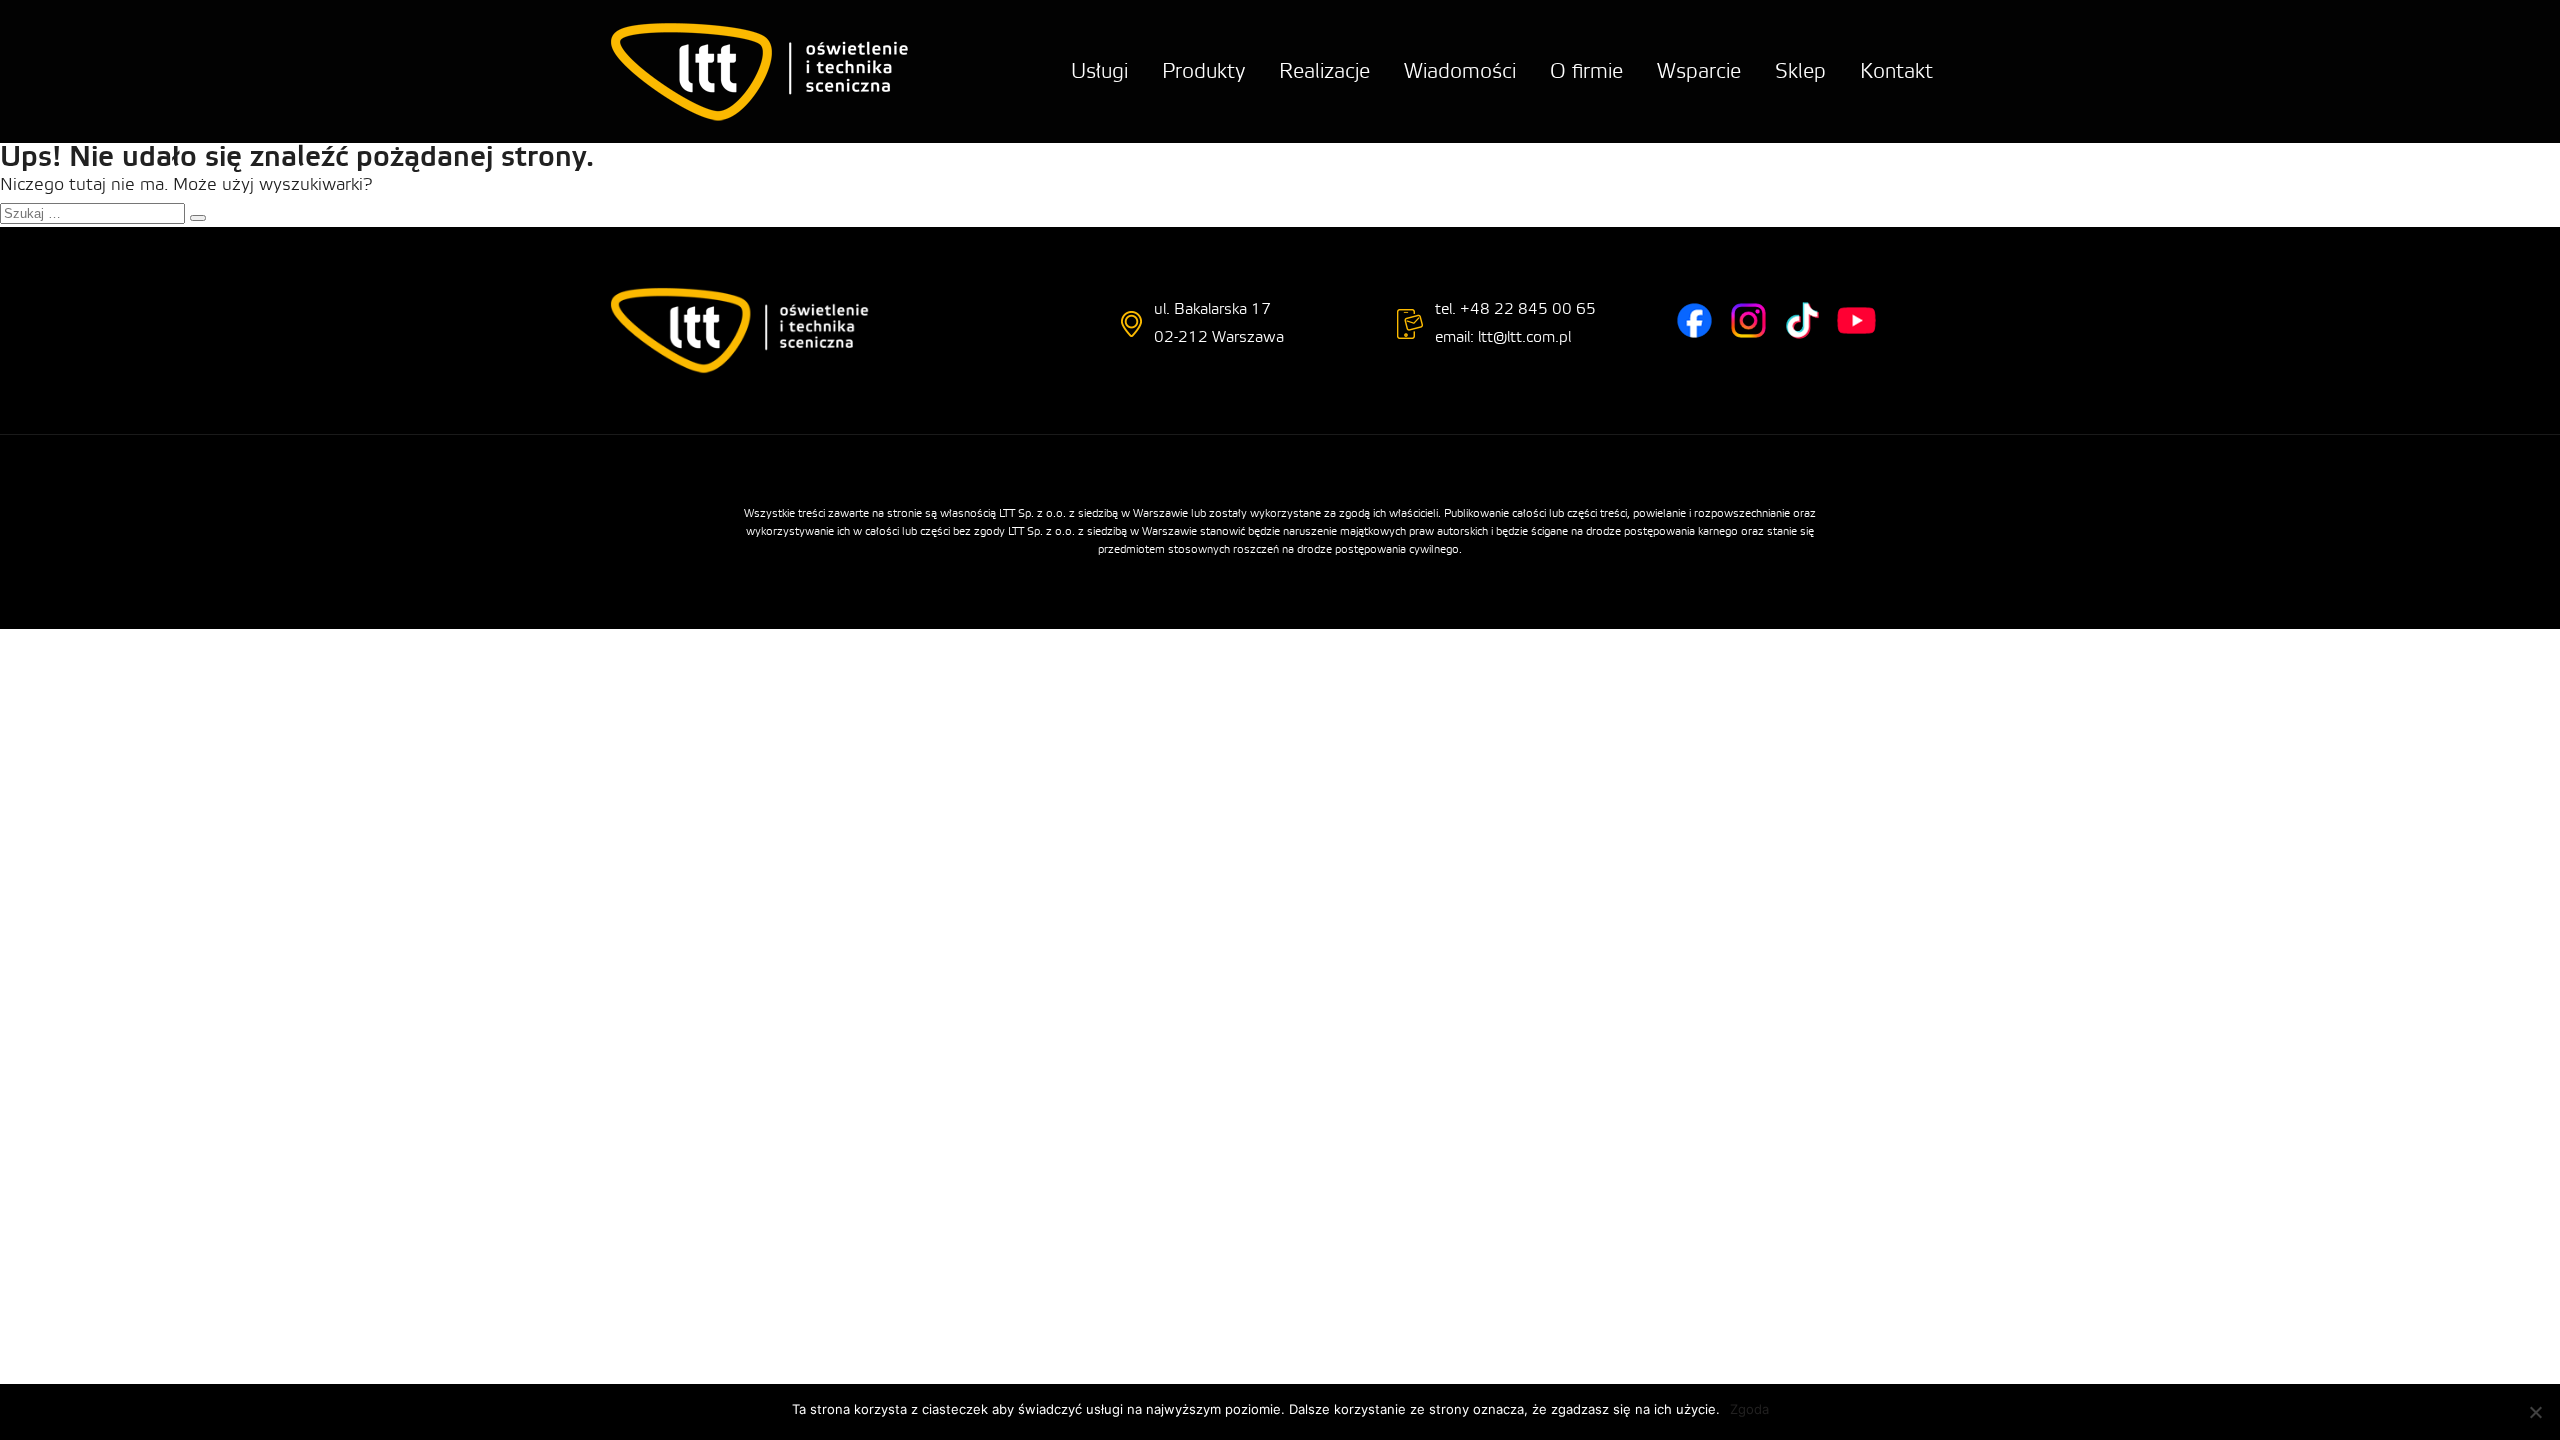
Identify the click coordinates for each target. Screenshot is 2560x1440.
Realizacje (1324, 71)
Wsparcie (1699, 71)
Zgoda (1749, 1409)
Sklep (1800, 71)
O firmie (1586, 71)
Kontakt (1896, 71)
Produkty (1203, 71)
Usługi (1099, 71)
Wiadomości (1460, 71)
